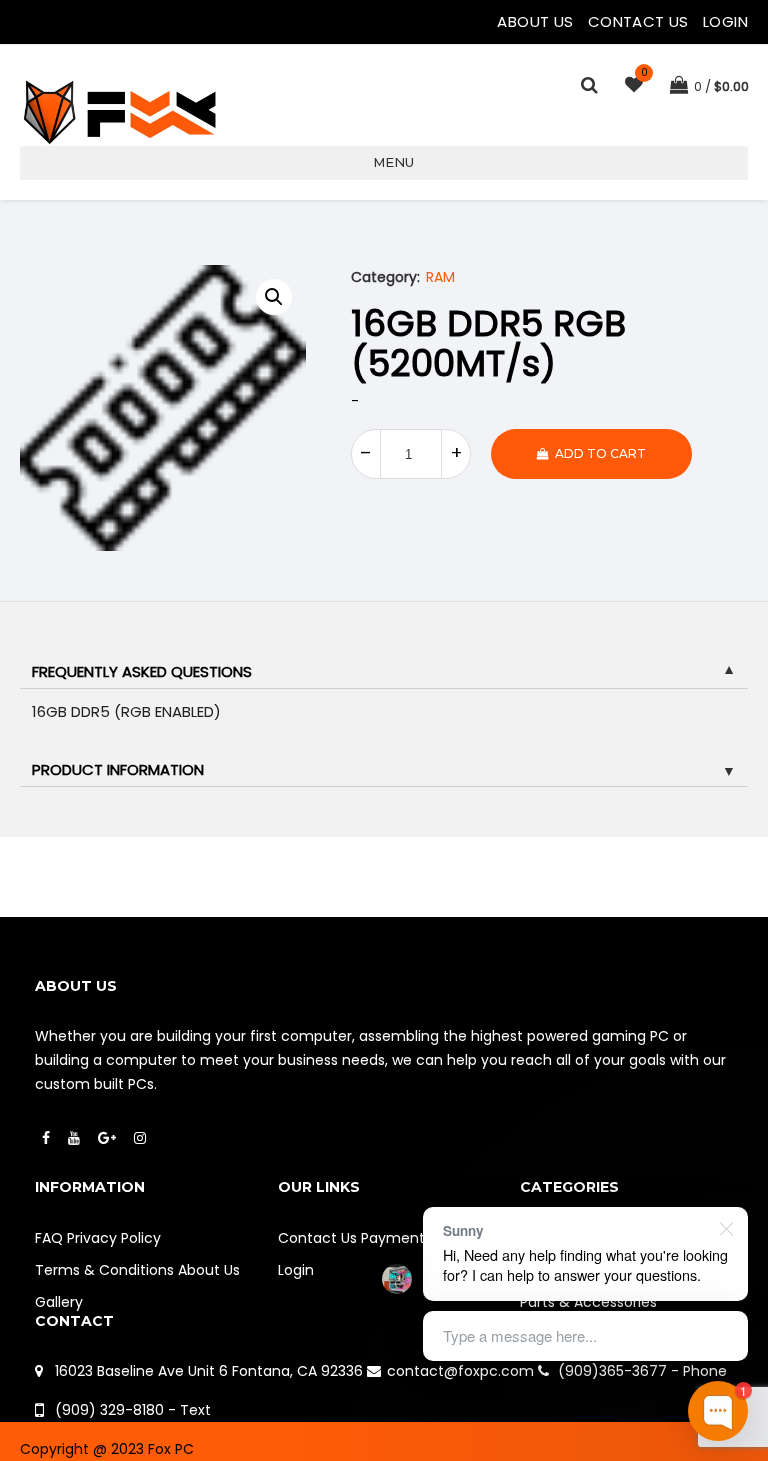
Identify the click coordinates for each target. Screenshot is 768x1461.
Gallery (59, 1302)
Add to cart (600, 453)
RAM (440, 277)
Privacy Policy (114, 1238)
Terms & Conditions (104, 1270)
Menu (393, 162)
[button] (274, 297)
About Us (537, 21)
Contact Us (640, 21)
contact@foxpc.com (460, 1371)
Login (725, 21)
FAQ (49, 1238)
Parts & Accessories (588, 1302)
